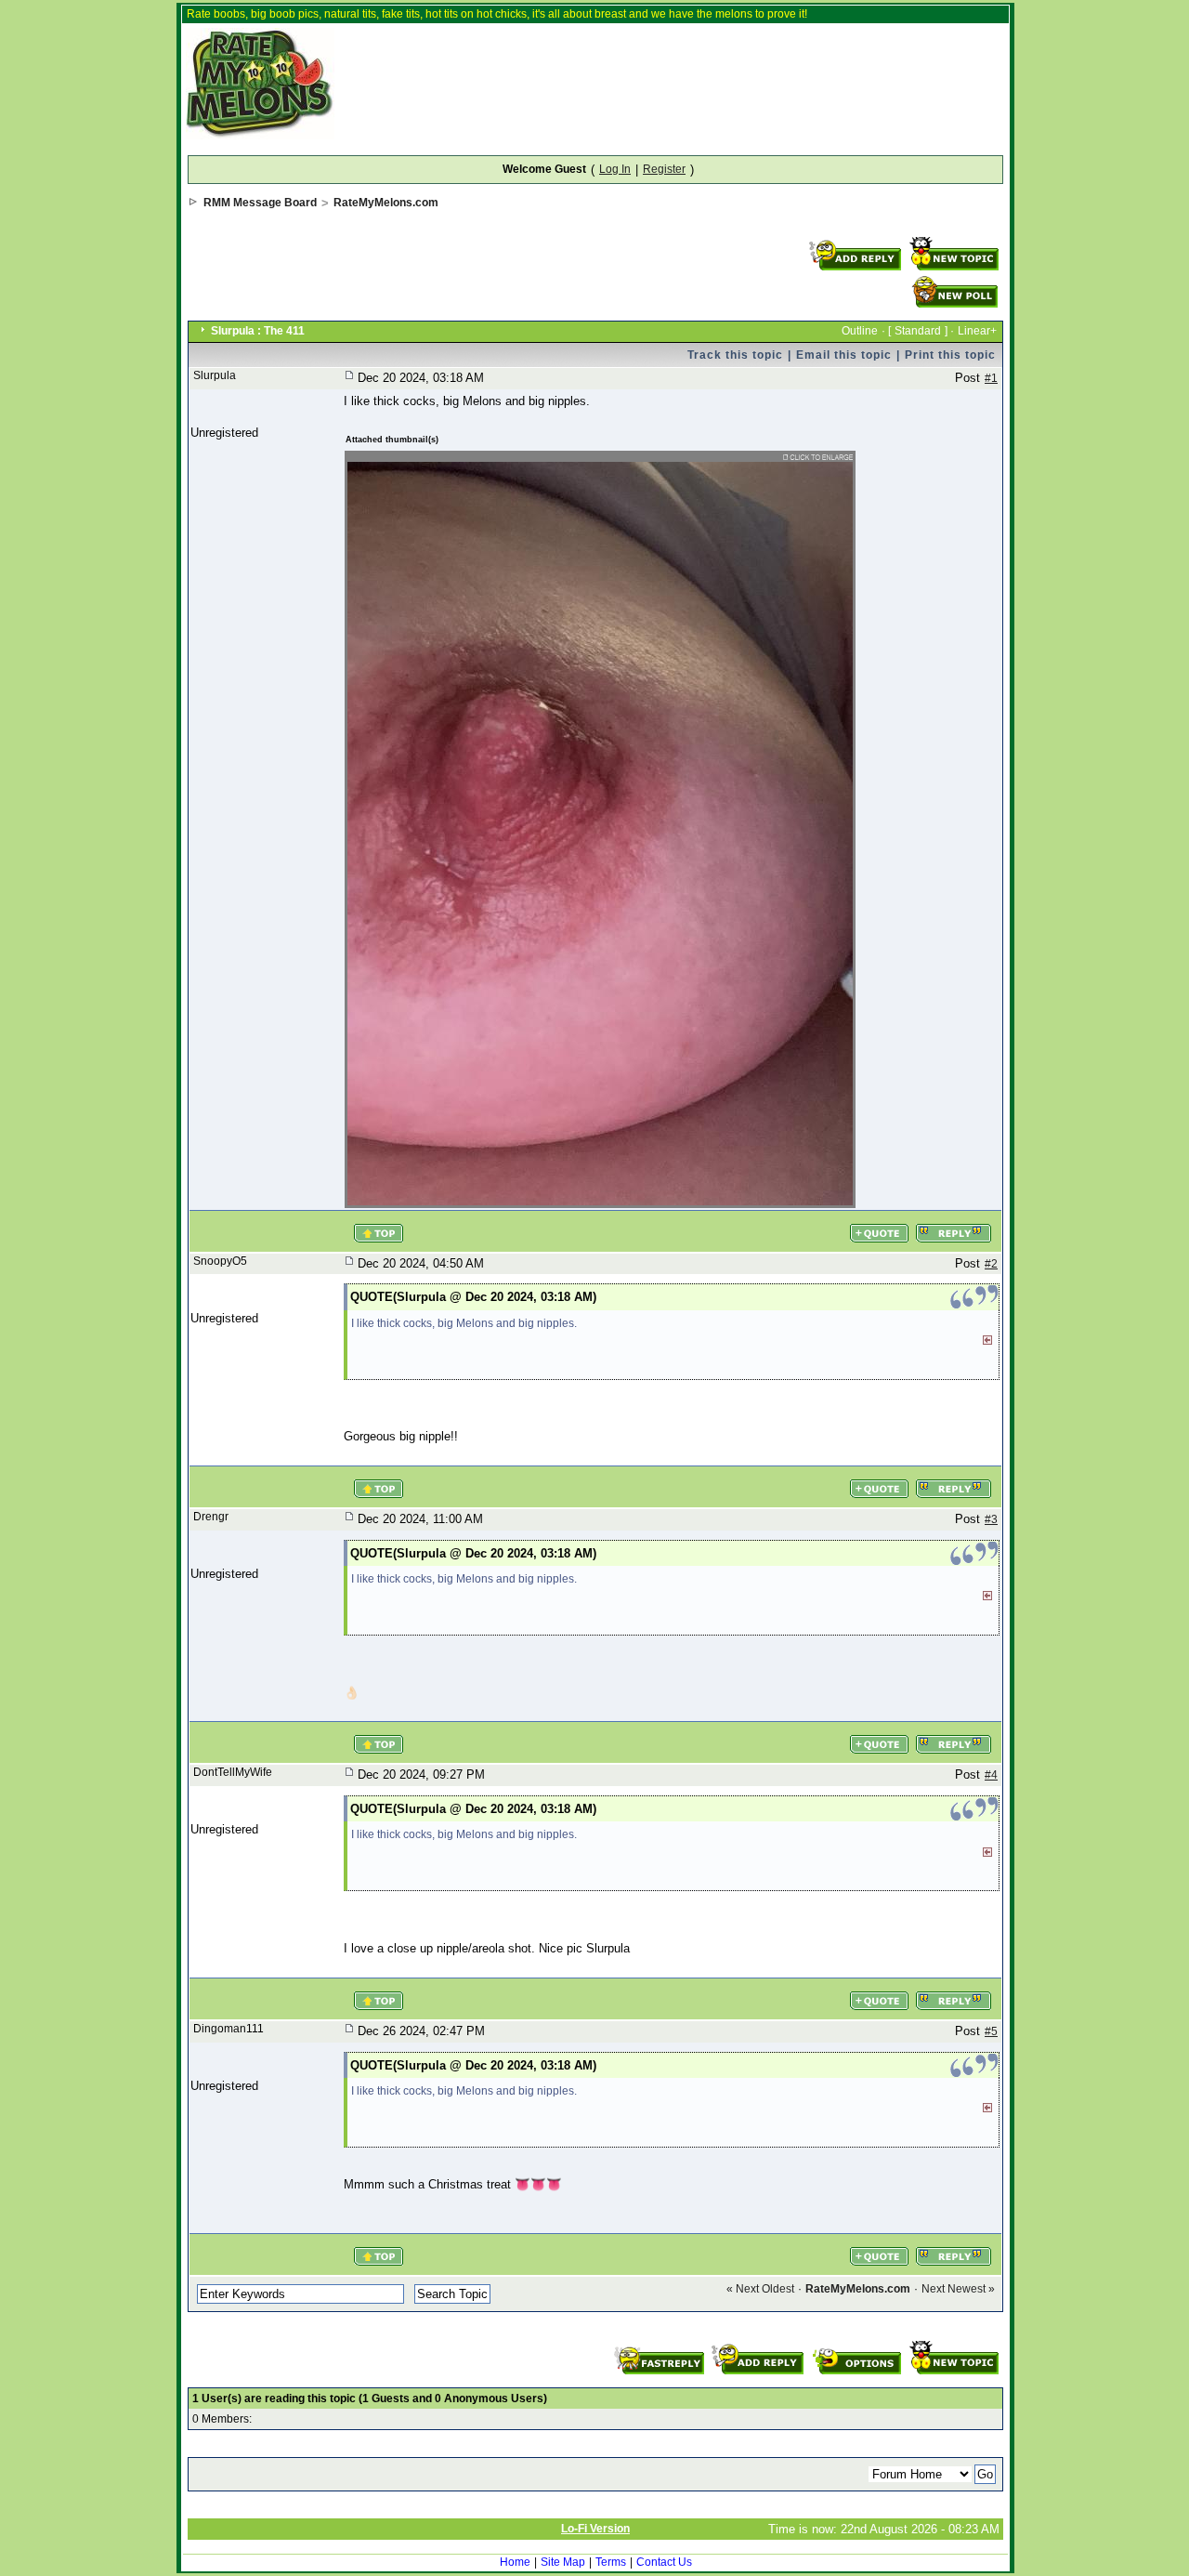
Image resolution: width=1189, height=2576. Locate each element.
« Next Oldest (760, 2289)
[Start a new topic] (954, 243)
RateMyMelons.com (386, 203)
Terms (611, 2562)
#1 (991, 378)
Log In (615, 169)
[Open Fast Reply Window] (661, 2346)
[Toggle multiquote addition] (879, 1225)
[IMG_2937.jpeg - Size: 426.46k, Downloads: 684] (601, 460)
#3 (991, 1519)
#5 (991, 2031)
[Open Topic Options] (856, 2346)
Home (515, 2562)
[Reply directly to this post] (954, 1225)
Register (664, 169)
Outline (860, 331)
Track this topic (735, 355)
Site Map (563, 2562)
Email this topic (844, 355)
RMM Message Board (260, 203)
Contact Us (664, 2562)
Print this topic (950, 355)
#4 (991, 1775)
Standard (918, 331)
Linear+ (977, 331)
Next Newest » (958, 2289)
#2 (991, 1264)
